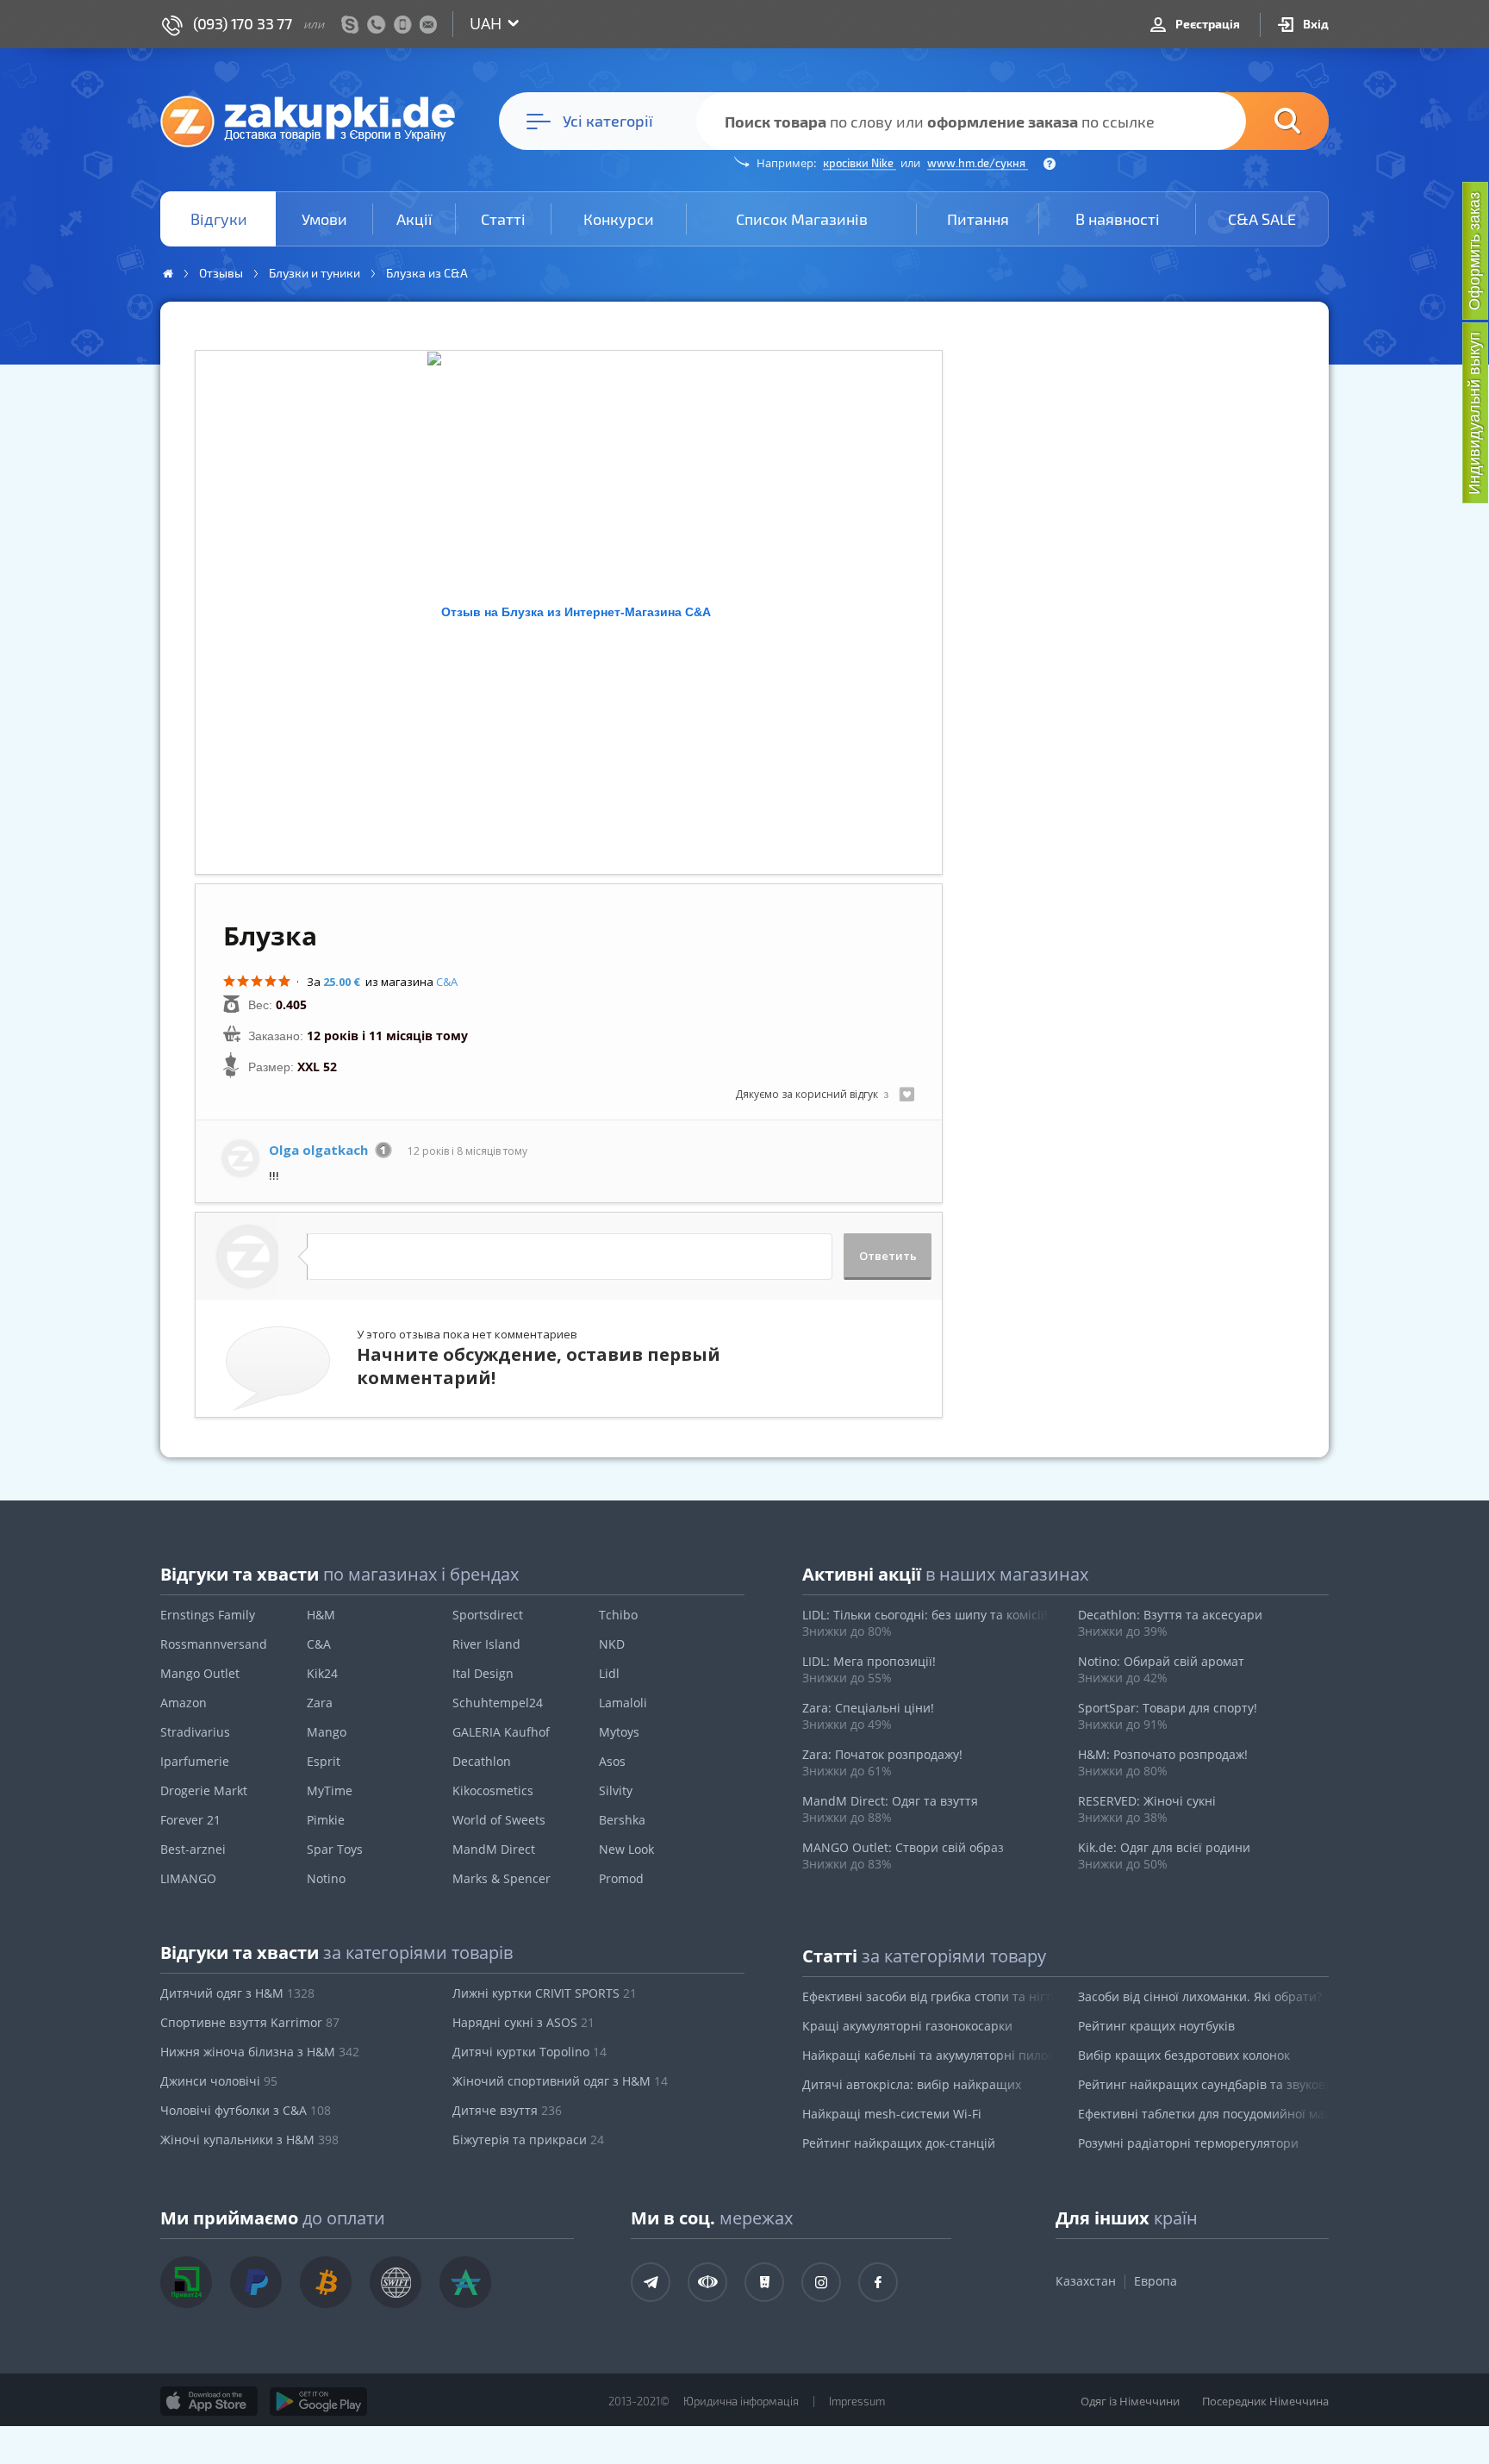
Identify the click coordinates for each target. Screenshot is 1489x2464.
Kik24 (322, 1673)
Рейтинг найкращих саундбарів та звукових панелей (1204, 2084)
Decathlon (482, 1761)
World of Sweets (499, 1820)
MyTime (330, 1790)
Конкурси (619, 219)
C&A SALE (1262, 219)
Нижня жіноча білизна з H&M (260, 2052)
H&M (321, 1615)
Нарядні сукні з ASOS (523, 2022)
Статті (503, 219)
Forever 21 (190, 1820)
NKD (612, 1644)
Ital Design (483, 1673)
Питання (978, 219)
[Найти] (1262, 121)
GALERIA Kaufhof (501, 1732)
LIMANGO (188, 1878)
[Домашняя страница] (168, 274)
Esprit (324, 1761)
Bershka (622, 1820)
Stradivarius (195, 1732)
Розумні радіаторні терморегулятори (1188, 2143)
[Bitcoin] (326, 2282)
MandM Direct (494, 1849)
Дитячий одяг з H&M (237, 1993)
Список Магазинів (802, 219)
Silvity (616, 1790)
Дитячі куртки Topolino (530, 2052)
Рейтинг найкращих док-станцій (899, 2143)
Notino (326, 1878)
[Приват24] (186, 2282)
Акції (414, 219)
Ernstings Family (208, 1615)
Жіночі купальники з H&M (249, 2140)
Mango (327, 1732)
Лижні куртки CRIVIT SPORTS (545, 1993)
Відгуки (219, 219)
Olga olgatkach (318, 1150)
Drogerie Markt (204, 1790)
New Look (626, 1849)
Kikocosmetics (493, 1790)
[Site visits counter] (505, 2426)
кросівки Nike (860, 163)
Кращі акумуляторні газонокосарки (907, 2026)
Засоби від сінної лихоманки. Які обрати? (1200, 1996)
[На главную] (316, 121)
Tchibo (618, 1615)
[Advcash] (465, 2282)
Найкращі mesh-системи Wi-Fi (892, 2114)
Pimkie (326, 1820)
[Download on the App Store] (209, 2401)
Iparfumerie (195, 1761)
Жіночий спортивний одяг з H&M (560, 2081)
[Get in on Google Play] (318, 2401)
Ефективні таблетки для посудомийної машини (1204, 2114)
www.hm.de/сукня (978, 163)
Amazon (184, 1703)
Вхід (1315, 24)
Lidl (609, 1673)
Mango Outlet (200, 1673)
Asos (612, 1761)
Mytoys (619, 1732)
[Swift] (396, 2282)
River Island (486, 1644)
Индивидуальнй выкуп (1474, 413)
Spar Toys (335, 1849)
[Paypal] (256, 2282)
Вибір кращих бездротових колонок (1184, 2055)
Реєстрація (1206, 24)
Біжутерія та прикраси (528, 2140)
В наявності (1118, 219)
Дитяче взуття (507, 2110)
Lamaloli (623, 1703)
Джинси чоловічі (219, 2081)
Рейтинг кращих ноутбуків (1156, 2026)
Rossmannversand (214, 1644)
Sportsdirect (488, 1615)
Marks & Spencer (502, 1878)
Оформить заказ (1474, 251)
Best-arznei (193, 1849)
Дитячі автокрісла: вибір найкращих (912, 2084)
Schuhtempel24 (498, 1703)
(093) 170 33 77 (243, 23)
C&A (447, 982)
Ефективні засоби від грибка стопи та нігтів (928, 1996)
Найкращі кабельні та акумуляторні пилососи (928, 2055)
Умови (324, 219)
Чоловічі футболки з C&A (246, 2110)
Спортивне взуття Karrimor (250, 2022)
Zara (320, 1703)
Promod (621, 1878)
